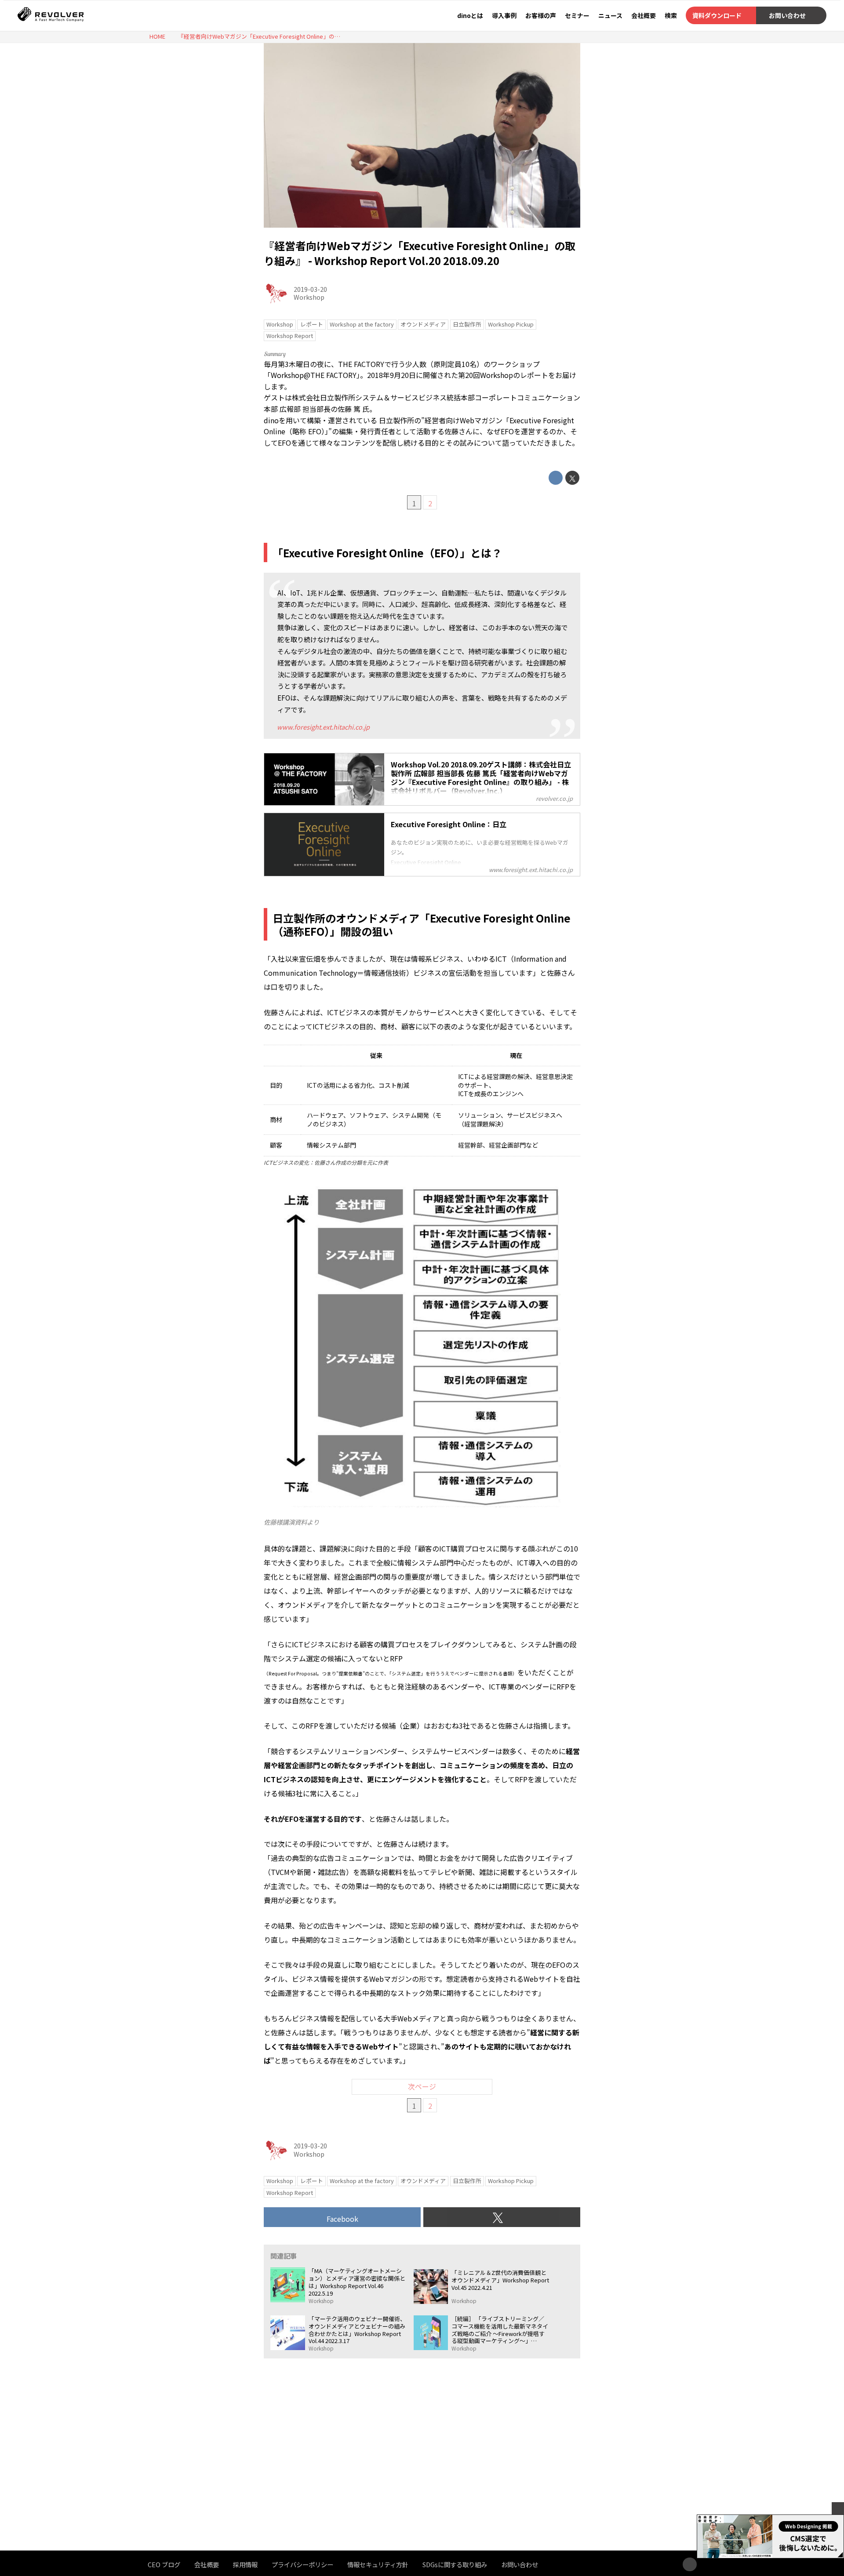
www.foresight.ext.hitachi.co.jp (323, 727)
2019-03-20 (310, 289)
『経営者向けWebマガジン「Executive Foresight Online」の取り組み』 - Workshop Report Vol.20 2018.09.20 (420, 253)
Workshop (309, 297)
